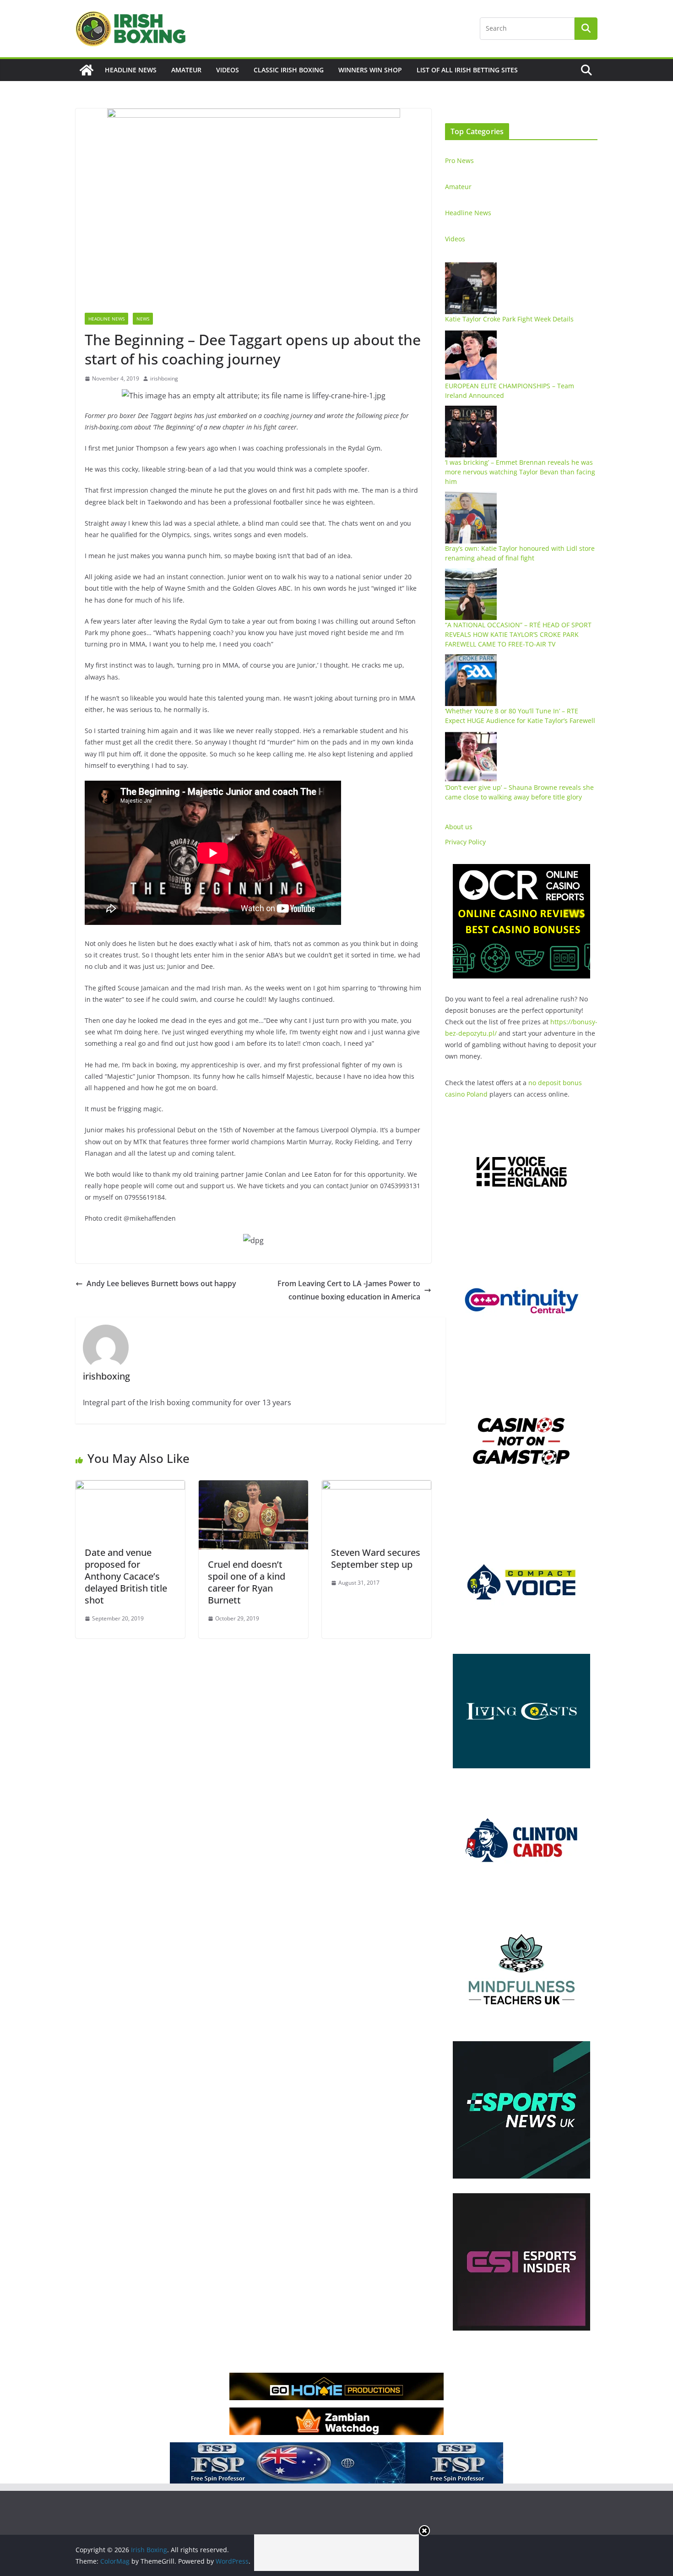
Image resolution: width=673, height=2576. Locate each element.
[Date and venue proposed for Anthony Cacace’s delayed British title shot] (130, 1487)
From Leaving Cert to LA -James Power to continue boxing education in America (349, 1290)
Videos (228, 70)
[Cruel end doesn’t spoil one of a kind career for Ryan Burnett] (253, 1487)
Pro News (459, 160)
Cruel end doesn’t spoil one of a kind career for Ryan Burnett (247, 1582)
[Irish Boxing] (87, 70)
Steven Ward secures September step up (376, 1558)
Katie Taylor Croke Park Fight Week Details (509, 319)
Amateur (186, 70)
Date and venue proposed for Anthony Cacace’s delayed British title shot (126, 1576)
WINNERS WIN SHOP (370, 70)
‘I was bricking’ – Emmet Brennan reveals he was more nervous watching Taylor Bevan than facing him (520, 472)
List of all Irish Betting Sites (467, 70)
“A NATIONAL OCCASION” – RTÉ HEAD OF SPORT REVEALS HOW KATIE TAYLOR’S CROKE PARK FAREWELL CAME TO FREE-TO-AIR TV (518, 634)
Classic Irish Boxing (289, 70)
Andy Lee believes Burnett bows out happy (161, 1283)
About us (459, 827)
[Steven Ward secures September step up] (377, 1487)
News (143, 319)
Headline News (131, 70)
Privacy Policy (465, 842)
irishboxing (164, 378)
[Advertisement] (336, 2553)
